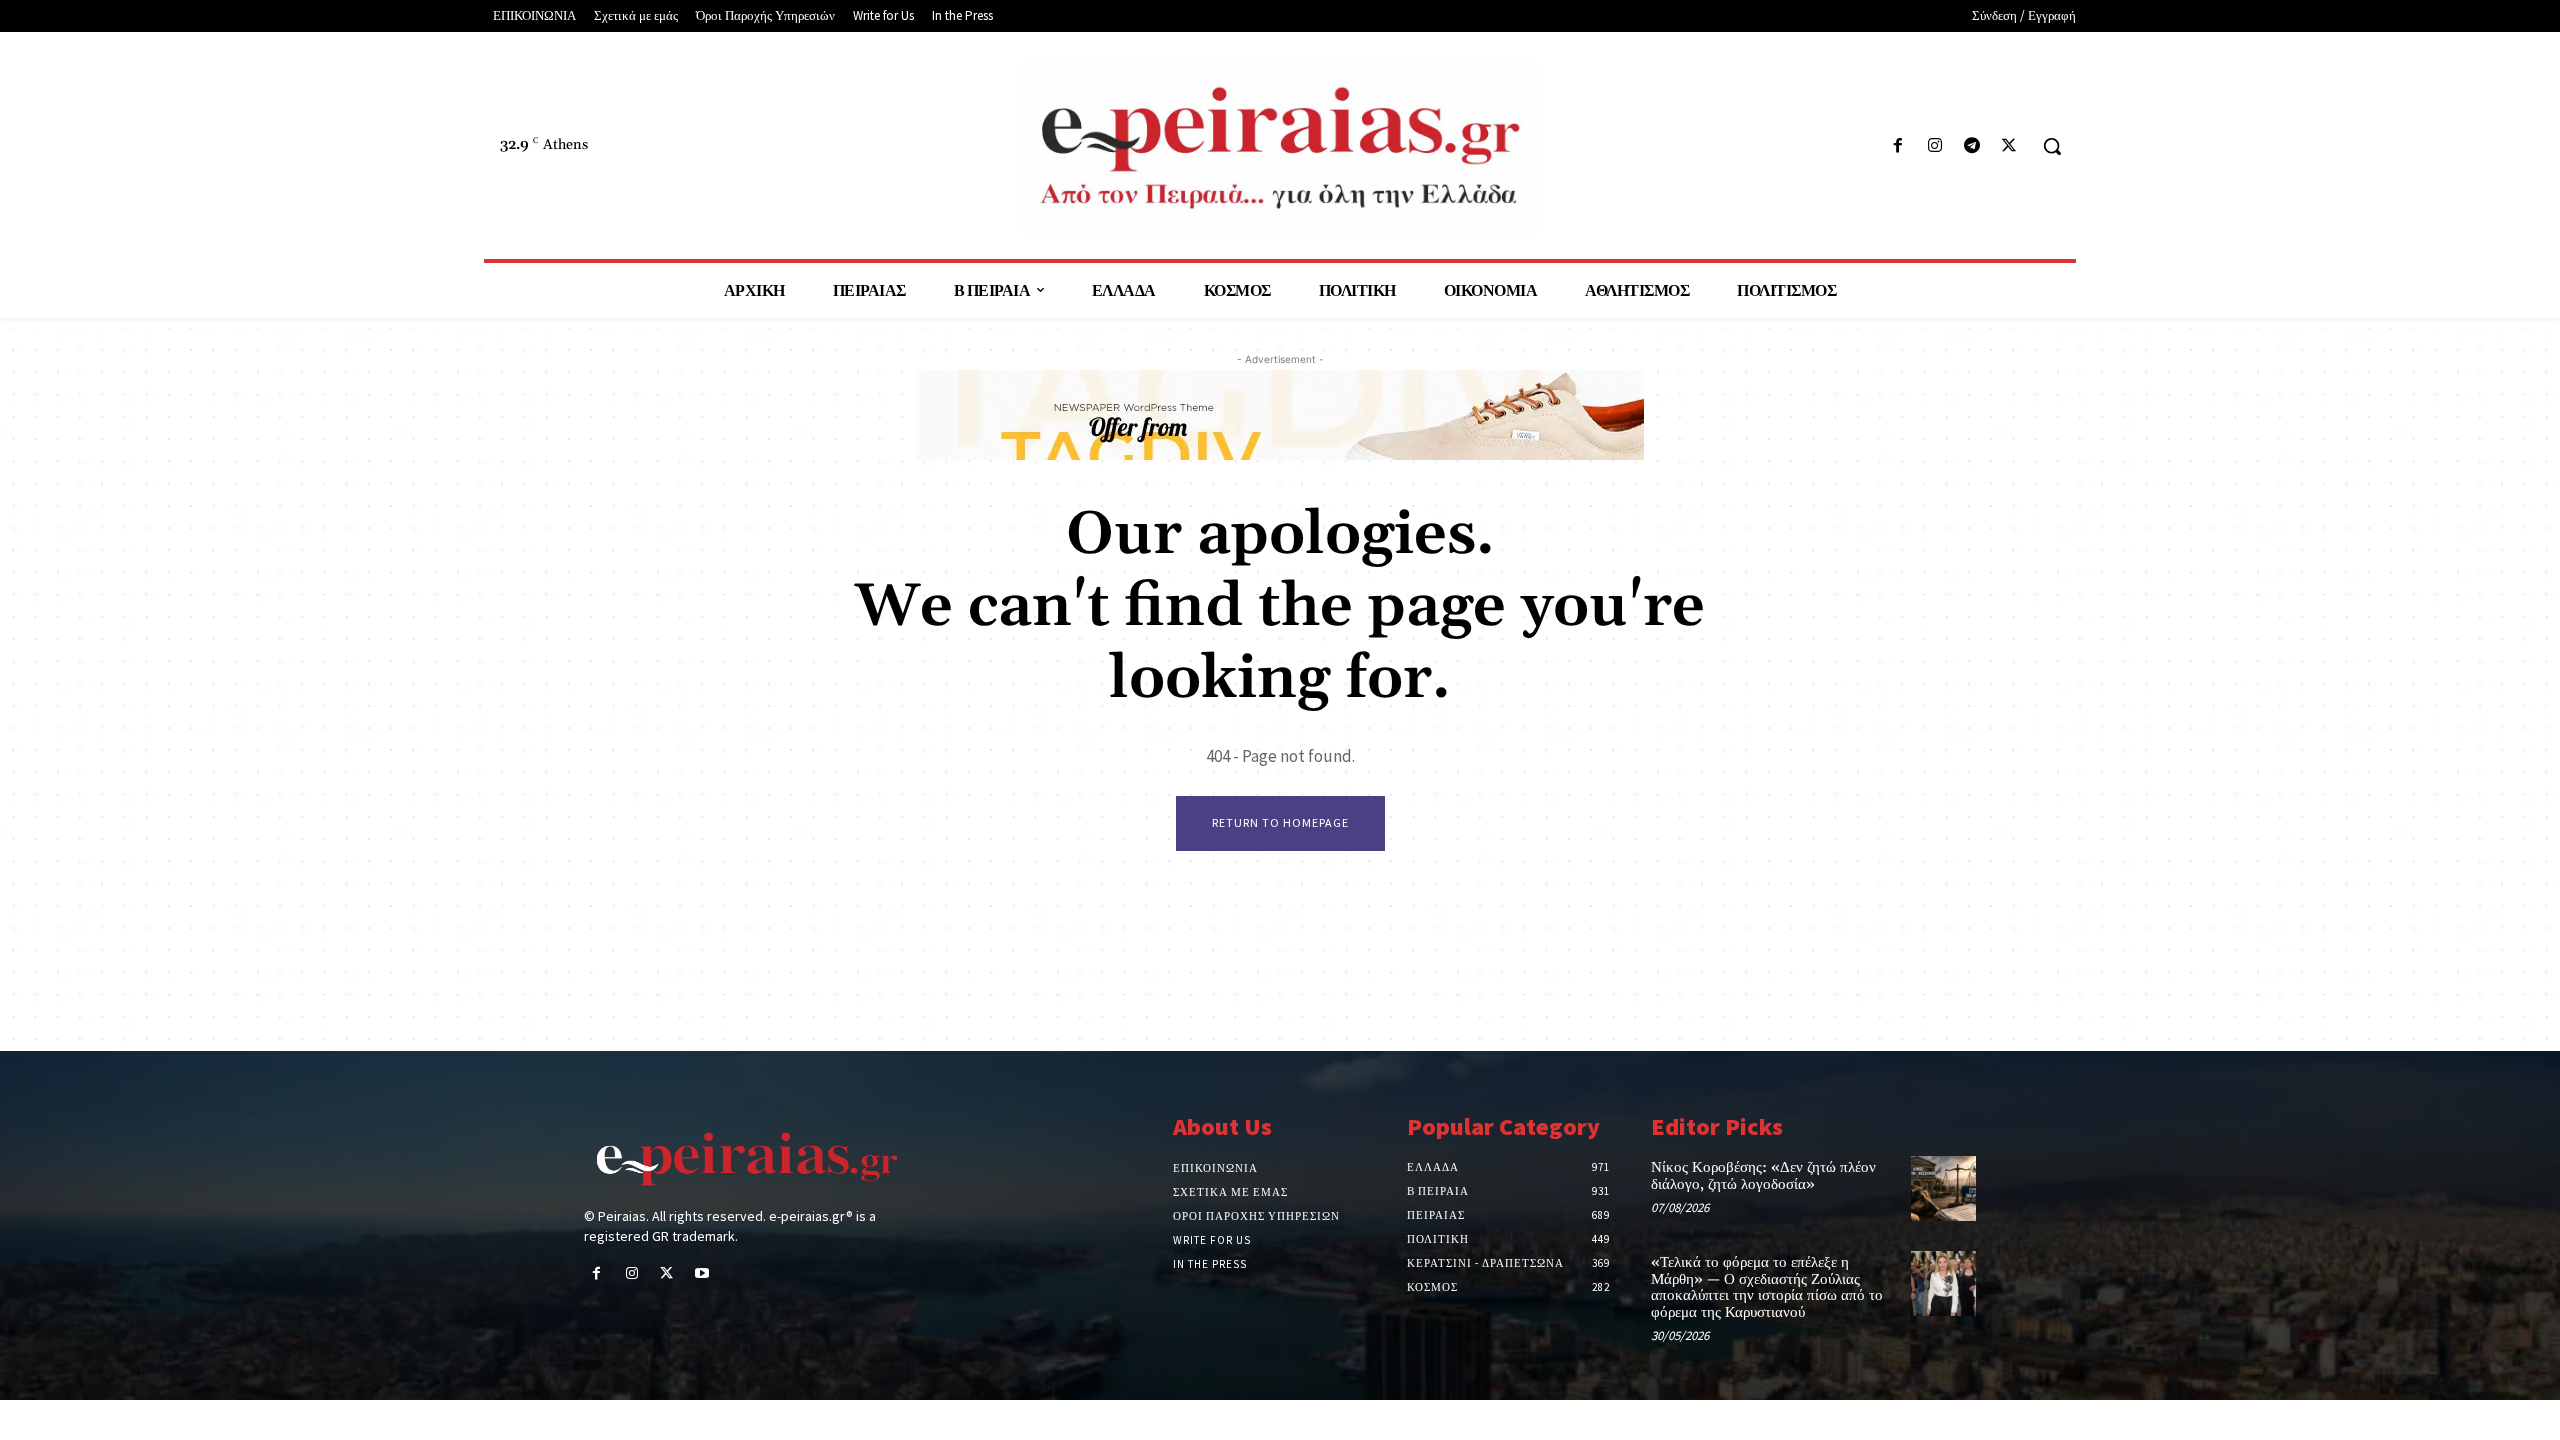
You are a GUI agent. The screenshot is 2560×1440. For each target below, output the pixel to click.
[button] (2052, 146)
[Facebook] (1897, 146)
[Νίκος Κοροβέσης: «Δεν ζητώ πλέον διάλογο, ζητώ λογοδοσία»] (1943, 1188)
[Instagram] (1934, 146)
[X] (2009, 146)
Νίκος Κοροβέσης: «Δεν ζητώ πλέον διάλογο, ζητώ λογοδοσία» (1763, 1176)
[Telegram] (1972, 146)
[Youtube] (702, 1274)
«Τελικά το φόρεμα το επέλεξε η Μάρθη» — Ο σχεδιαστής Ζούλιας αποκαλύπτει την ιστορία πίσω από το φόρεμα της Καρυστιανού (1767, 1287)
